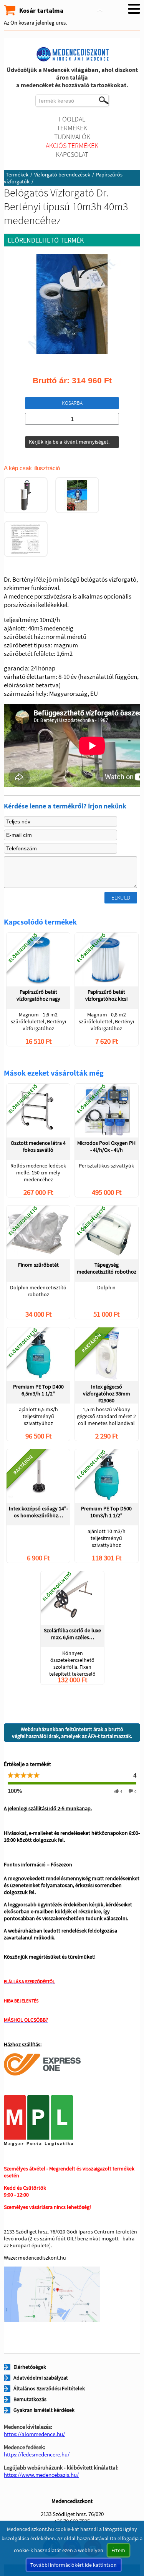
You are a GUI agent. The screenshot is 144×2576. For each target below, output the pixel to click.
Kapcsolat (72, 154)
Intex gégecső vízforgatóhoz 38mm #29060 (107, 1393)
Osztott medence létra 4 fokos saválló (38, 1146)
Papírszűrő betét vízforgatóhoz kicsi (106, 995)
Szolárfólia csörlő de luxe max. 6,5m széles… (72, 1634)
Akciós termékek (72, 146)
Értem (118, 2550)
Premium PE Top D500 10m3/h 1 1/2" (106, 1512)
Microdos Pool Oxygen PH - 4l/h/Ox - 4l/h (106, 1146)
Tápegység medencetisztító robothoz (107, 1268)
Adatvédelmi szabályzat (41, 2378)
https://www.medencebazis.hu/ (41, 2475)
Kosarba (72, 403)
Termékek (72, 128)
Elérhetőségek (30, 2367)
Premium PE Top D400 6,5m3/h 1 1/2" (38, 1390)
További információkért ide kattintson (74, 2565)
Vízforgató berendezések (62, 175)
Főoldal (72, 119)
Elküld (121, 897)
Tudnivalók (72, 137)
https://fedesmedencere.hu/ (37, 2454)
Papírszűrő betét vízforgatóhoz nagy (38, 995)
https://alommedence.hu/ (34, 2434)
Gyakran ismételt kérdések (44, 2410)
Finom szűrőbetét (38, 1265)
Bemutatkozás (30, 2399)
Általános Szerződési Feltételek (49, 2388)
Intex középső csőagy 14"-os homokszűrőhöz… (38, 1512)
